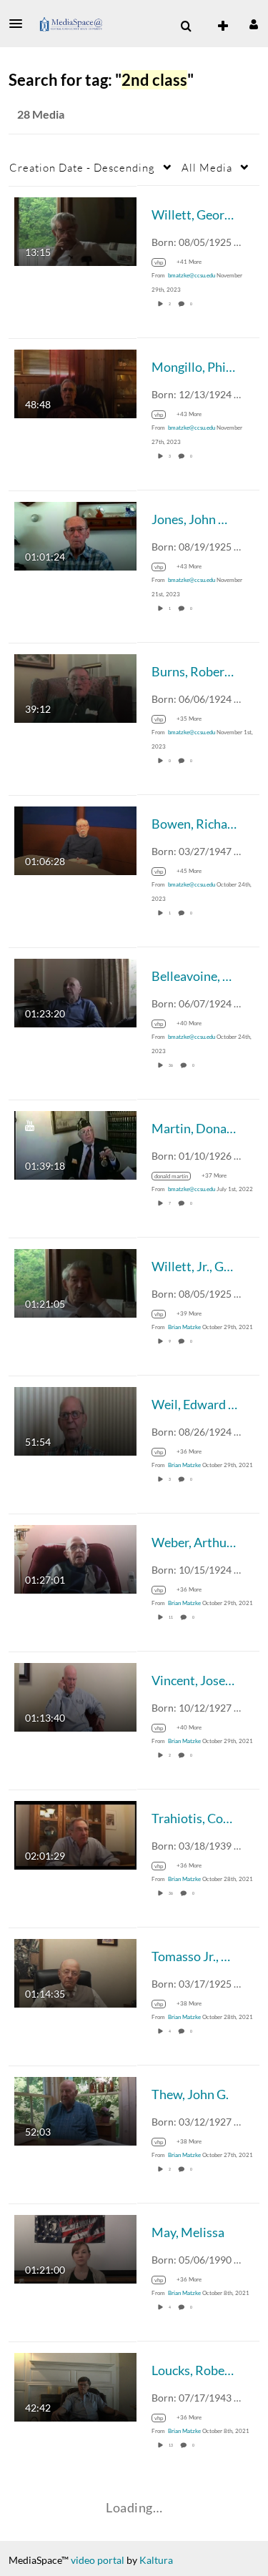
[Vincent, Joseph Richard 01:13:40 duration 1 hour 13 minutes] (75, 1696)
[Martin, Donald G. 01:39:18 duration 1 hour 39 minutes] (75, 1144)
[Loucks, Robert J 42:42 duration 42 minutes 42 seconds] (75, 2385)
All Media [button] (207, 167)
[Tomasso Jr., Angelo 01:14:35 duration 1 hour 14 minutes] (75, 1972)
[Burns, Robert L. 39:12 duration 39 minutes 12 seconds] (75, 687)
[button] (20, 24)
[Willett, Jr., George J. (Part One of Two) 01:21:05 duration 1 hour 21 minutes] (75, 1282)
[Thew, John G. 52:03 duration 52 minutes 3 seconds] (75, 2109)
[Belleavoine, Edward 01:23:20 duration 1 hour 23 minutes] (75, 991)
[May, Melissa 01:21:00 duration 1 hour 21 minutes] (75, 2247)
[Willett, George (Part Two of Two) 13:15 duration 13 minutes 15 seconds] (75, 230)
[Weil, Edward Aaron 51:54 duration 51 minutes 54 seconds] (75, 1420)
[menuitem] (186, 26)
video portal (98, 2560)
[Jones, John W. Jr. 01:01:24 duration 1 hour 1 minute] (75, 534)
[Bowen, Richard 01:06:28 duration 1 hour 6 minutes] (75, 839)
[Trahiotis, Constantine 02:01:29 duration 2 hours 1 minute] (75, 1834)
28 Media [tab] (41, 114)
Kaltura (156, 2560)
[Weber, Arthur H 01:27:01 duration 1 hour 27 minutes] (75, 1558)
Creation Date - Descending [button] (82, 167)
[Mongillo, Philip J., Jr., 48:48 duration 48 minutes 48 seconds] (75, 382)
